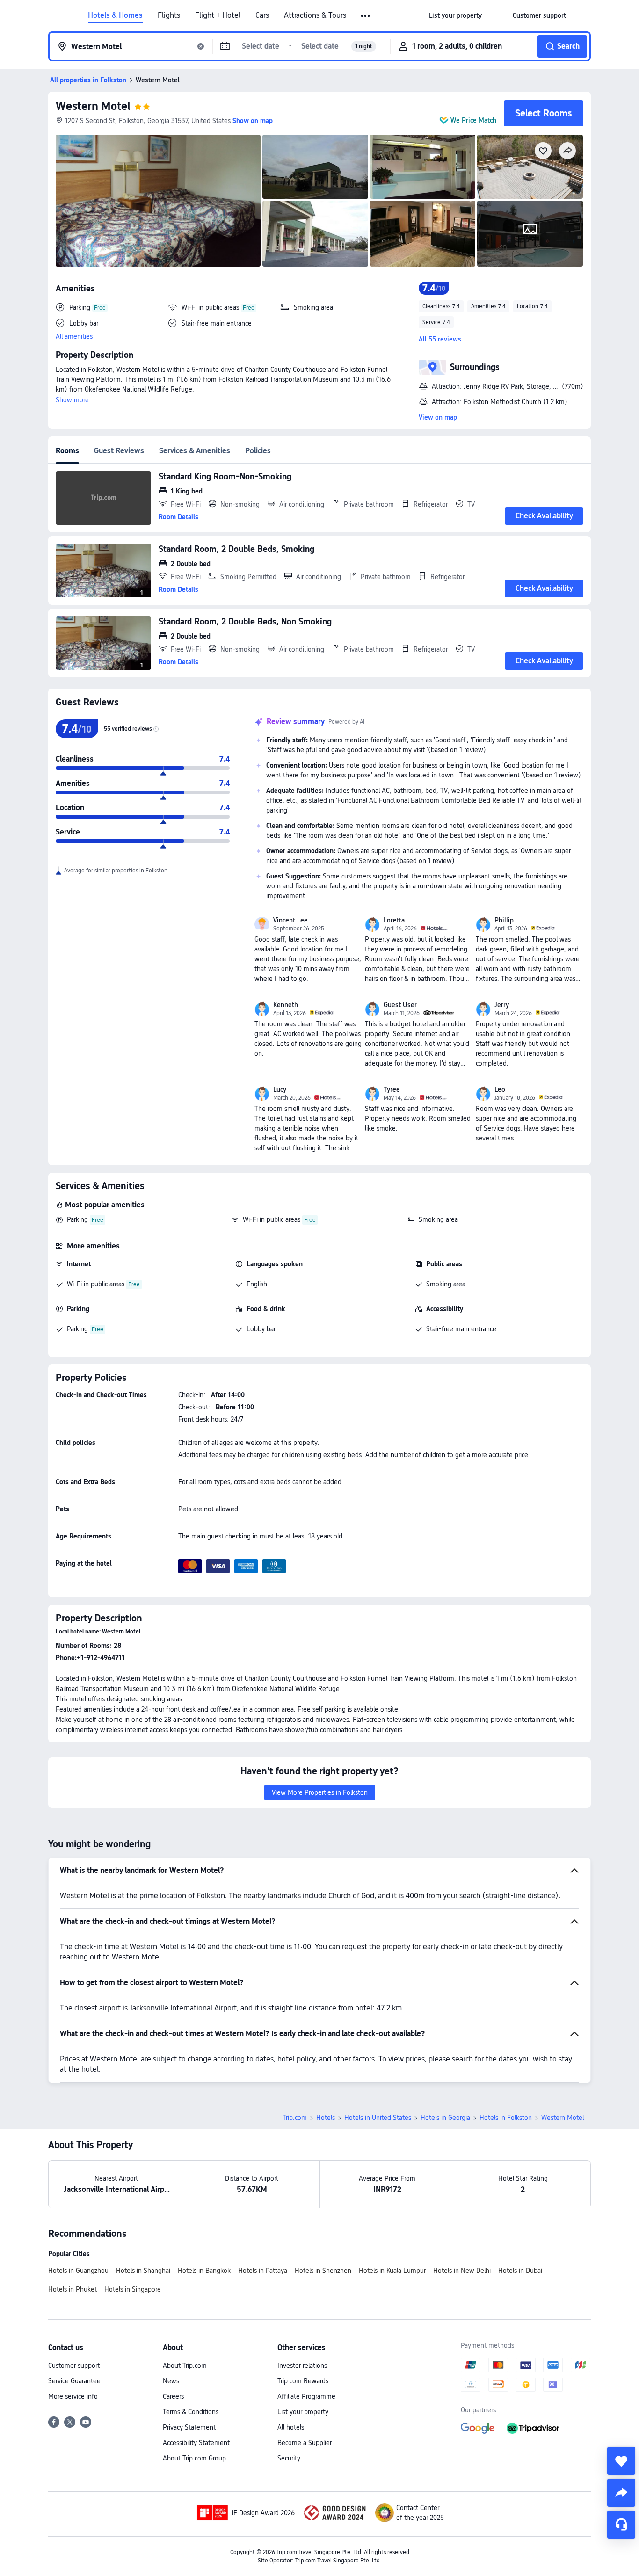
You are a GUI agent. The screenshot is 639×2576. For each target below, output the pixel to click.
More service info (73, 2396)
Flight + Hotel (218, 15)
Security (289, 2458)
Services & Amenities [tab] (195, 451)
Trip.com (295, 2118)
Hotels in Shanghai (143, 2271)
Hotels (326, 2118)
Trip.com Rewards (303, 2381)
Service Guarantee (74, 2381)
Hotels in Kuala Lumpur (392, 2271)
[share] (621, 2493)
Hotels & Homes (115, 15)
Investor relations (302, 2366)
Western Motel (93, 106)
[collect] (621, 2461)
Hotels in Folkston (506, 2118)
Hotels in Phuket (73, 2289)
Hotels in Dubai (520, 2271)
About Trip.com (185, 2366)
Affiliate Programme (306, 2396)
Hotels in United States (378, 2118)
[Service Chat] (621, 2525)
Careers (173, 2396)
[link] (455, 15)
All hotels (291, 2427)
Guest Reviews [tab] (119, 451)
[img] (158, 201)
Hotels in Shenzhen (323, 2271)
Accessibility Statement (196, 2443)
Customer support (74, 2366)
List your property (303, 2412)
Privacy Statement (189, 2427)
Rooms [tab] (67, 451)
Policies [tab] (258, 451)
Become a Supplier (305, 2443)
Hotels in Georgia (445, 2118)
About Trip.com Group (194, 2458)
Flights (169, 15)
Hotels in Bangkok (204, 2271)
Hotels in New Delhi (462, 2271)
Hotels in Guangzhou (78, 2271)
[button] (366, 16)
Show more (72, 400)
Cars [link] (262, 15)
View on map (438, 417)
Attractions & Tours (315, 15)
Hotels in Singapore (133, 2289)
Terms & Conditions (191, 2412)
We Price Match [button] (473, 120)
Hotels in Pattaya (263, 2271)
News (171, 2381)
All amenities (74, 336)
